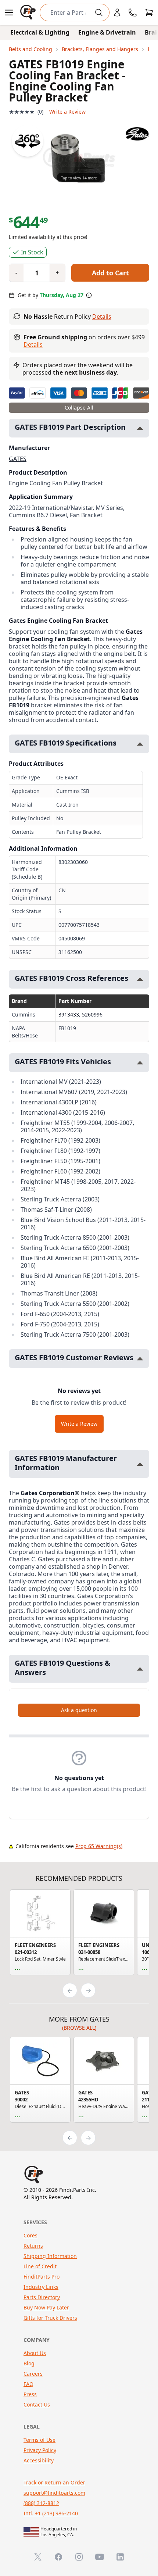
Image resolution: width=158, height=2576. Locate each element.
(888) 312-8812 (41, 2503)
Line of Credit (40, 2266)
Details (102, 317)
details (33, 344)
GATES (18, 459)
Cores (30, 2235)
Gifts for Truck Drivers (50, 2318)
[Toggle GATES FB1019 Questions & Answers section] (140, 1669)
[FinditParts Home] (29, 12)
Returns (33, 2246)
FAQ (28, 2384)
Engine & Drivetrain (107, 32)
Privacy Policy (40, 2450)
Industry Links (41, 2287)
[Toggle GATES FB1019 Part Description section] (140, 428)
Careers (33, 2374)
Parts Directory (42, 2297)
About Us (35, 2353)
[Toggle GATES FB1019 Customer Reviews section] (140, 1359)
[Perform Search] (99, 12)
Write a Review (67, 112)
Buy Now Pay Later (46, 2307)
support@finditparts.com (54, 2493)
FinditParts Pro (42, 2277)
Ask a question (79, 1710)
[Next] (88, 1990)
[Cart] (149, 12)
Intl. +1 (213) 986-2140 (51, 2513)
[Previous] (70, 1990)
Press (30, 2394)
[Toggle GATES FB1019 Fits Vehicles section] (140, 1063)
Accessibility (39, 2460)
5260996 (92, 1014)
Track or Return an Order (54, 2482)
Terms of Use (39, 2440)
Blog (29, 2363)
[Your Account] (117, 12)
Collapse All (79, 408)
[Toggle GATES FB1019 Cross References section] (140, 979)
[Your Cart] (149, 12)
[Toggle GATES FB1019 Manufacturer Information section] (140, 1464)
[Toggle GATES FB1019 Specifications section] (140, 744)
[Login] (117, 12)
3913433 (69, 1014)
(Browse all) (79, 2028)
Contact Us (37, 2404)
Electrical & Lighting (40, 32)
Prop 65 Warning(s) (99, 1846)
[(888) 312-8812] (133, 12)
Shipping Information (50, 2256)
